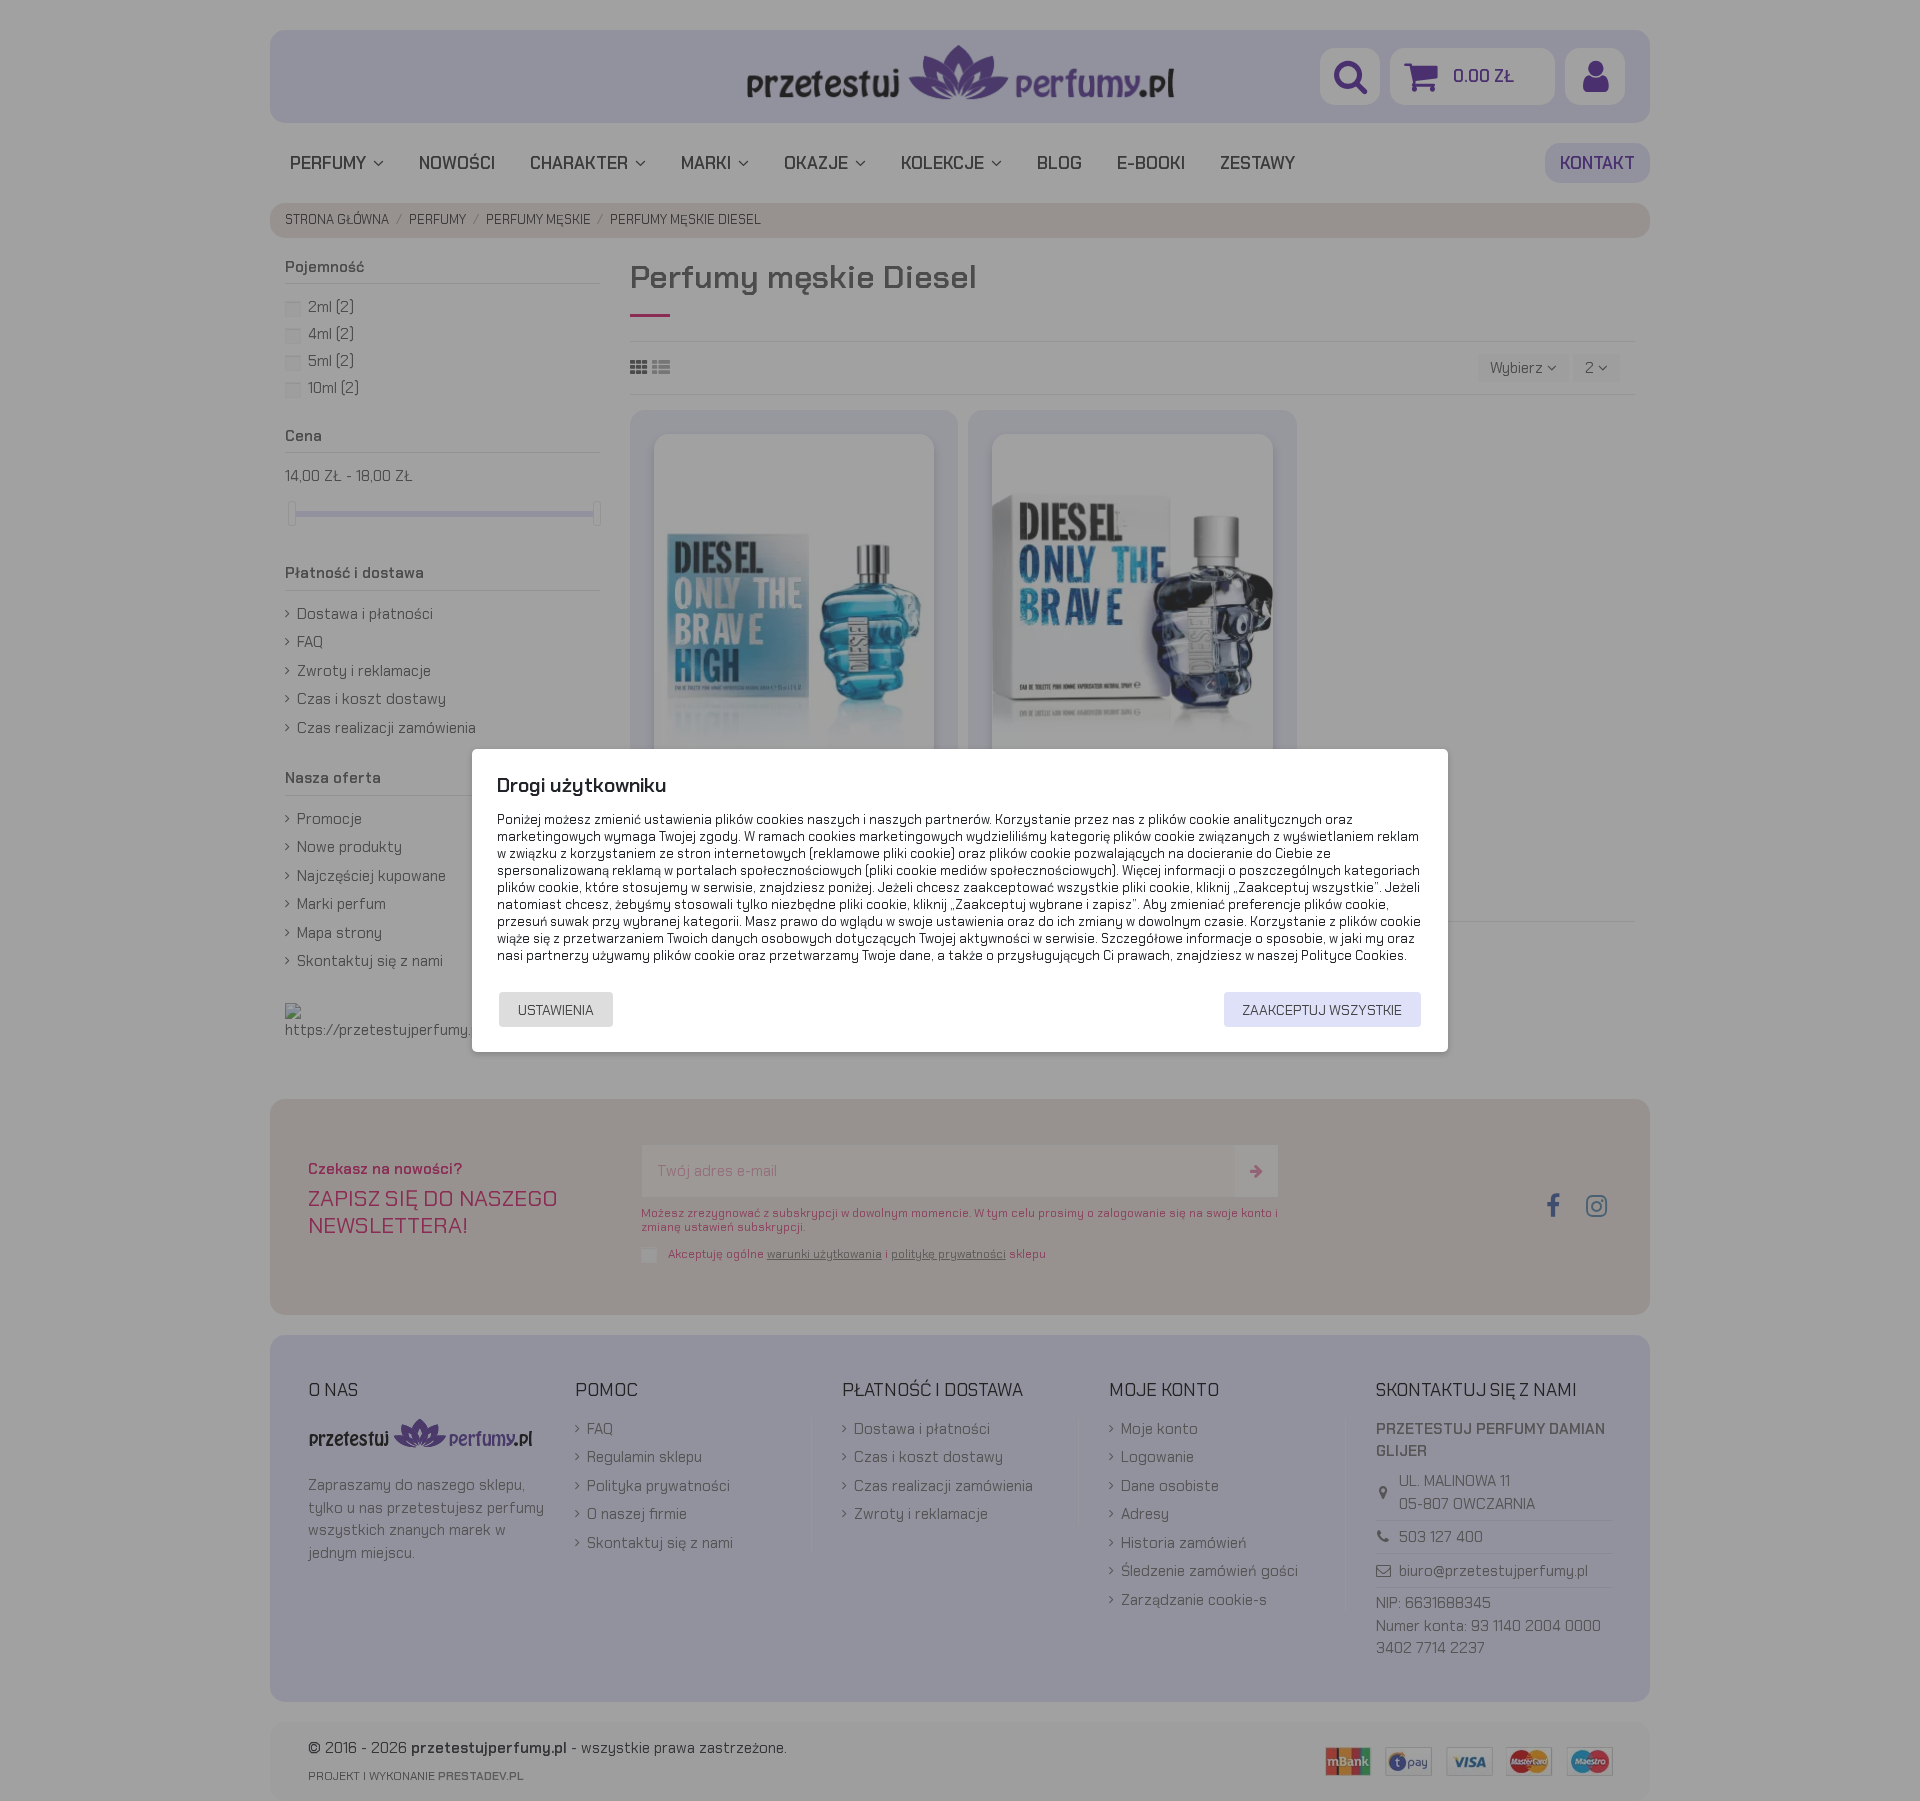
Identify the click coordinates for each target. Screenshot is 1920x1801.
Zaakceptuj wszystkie (1322, 1010)
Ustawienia (556, 1010)
